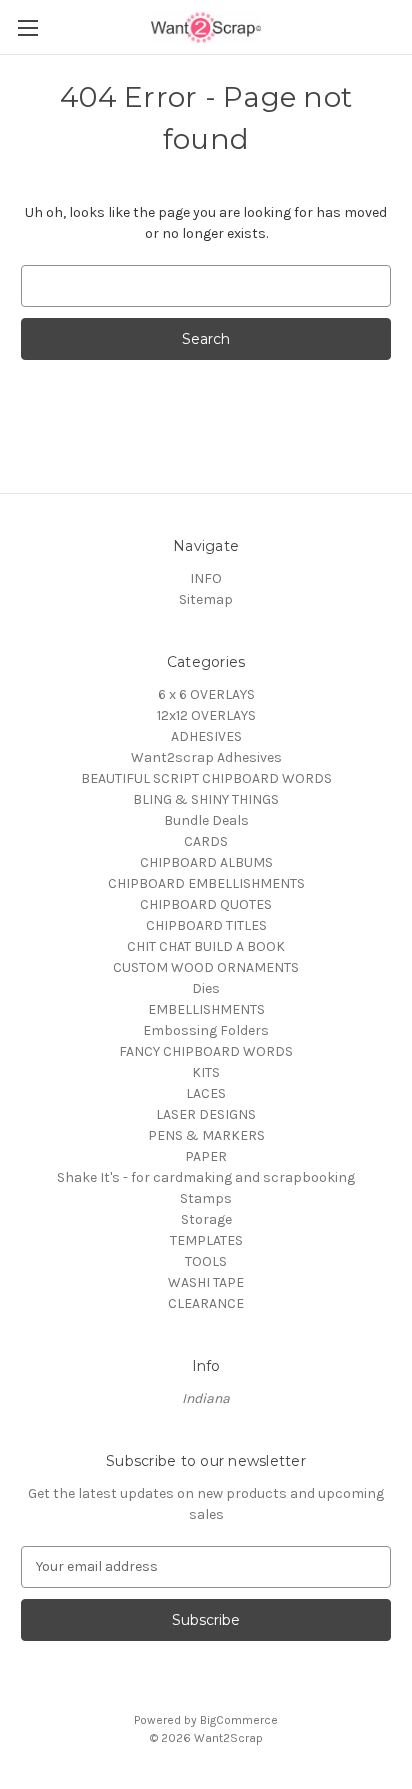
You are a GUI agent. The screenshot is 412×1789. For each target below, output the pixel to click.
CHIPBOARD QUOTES (206, 904)
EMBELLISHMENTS (206, 1009)
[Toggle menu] (27, 27)
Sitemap (206, 599)
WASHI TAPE (206, 1282)
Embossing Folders (206, 1030)
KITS (206, 1072)
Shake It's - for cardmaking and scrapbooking (206, 1177)
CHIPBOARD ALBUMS (206, 862)
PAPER (206, 1156)
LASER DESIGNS (206, 1114)
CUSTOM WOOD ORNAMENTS (206, 967)
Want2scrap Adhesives (206, 757)
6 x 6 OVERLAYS (206, 694)
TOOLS (206, 1261)
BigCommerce (239, 1720)
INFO (206, 578)
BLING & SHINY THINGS (206, 799)
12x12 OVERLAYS (206, 715)
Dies (206, 988)
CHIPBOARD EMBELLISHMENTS (206, 883)
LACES (206, 1093)
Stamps (206, 1198)
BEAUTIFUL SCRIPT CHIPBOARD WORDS (206, 778)
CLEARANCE (206, 1303)
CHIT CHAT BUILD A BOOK (206, 946)
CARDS (206, 841)
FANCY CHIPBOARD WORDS (206, 1051)
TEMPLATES (206, 1240)
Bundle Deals (206, 820)
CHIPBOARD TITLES (206, 925)
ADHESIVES (206, 736)
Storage (206, 1219)
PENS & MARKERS (206, 1135)
